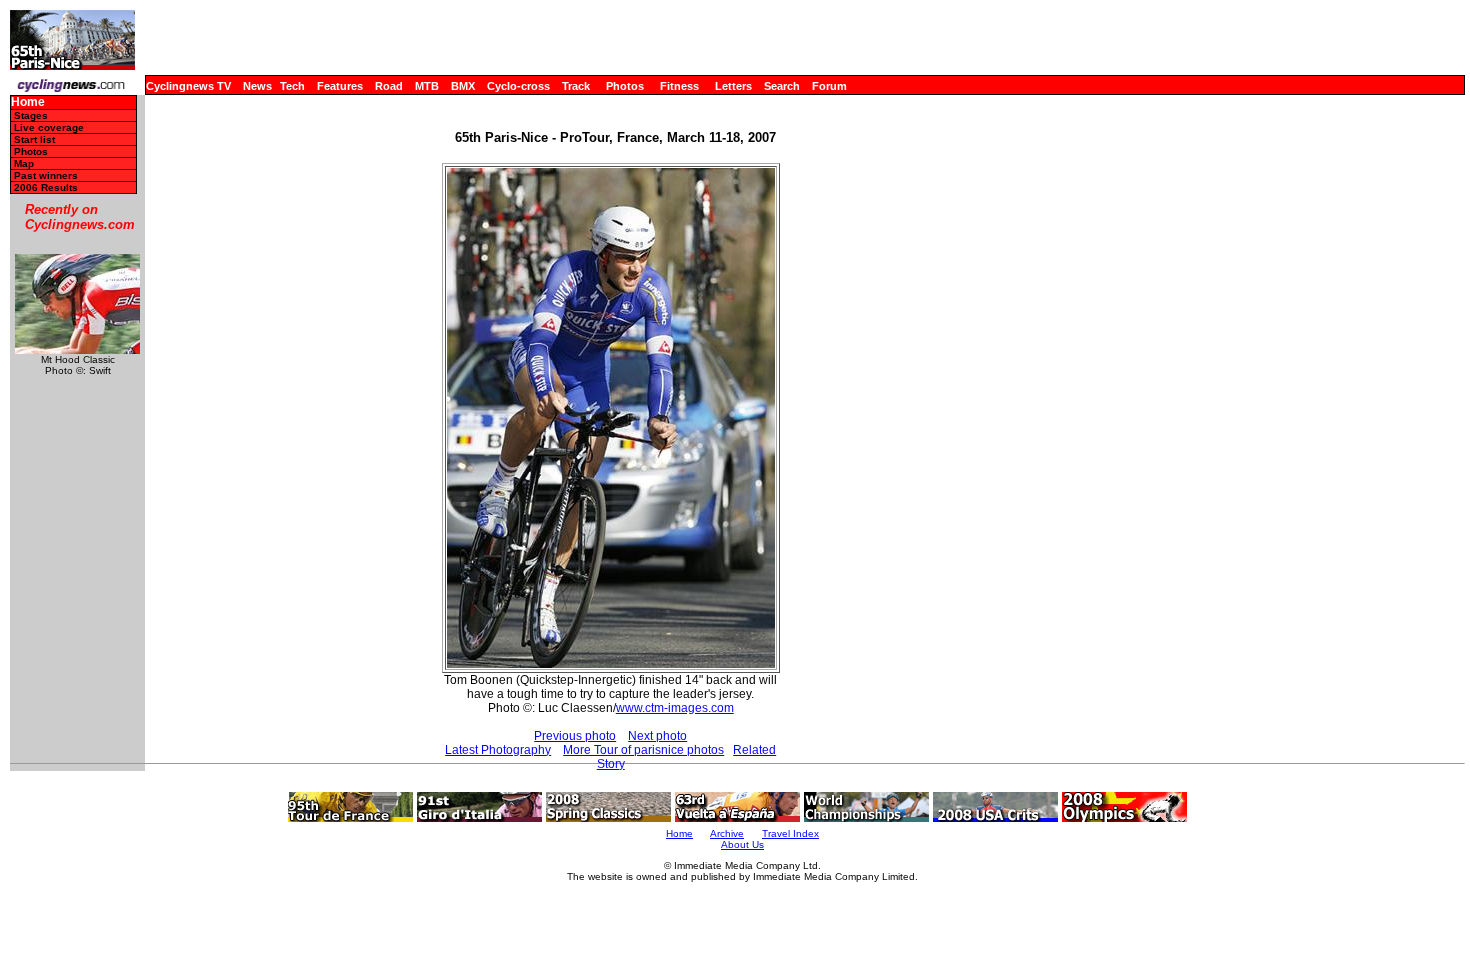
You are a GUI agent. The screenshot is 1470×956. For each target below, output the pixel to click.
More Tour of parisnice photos (643, 750)
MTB (427, 86)
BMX (463, 86)
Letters (733, 86)
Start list (34, 139)
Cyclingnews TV (188, 86)
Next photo (657, 736)
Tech (292, 86)
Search (782, 86)
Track (576, 86)
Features (340, 86)
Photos (625, 86)
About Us (742, 844)
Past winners (46, 175)
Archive (727, 833)
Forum (829, 86)
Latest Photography (498, 750)
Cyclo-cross (518, 86)
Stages (31, 115)
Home (28, 102)
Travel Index (790, 833)
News (257, 86)
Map (24, 163)
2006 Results (46, 187)
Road (389, 86)
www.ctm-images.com (675, 708)
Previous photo (575, 736)
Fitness (679, 86)
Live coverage (49, 127)
